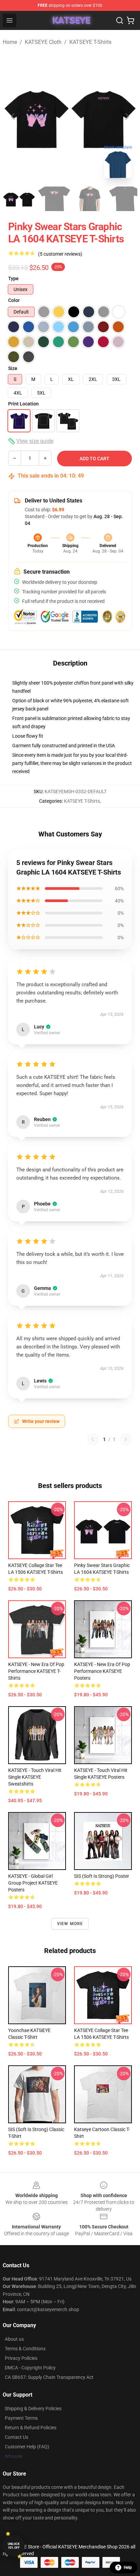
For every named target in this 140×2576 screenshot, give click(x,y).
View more (70, 1924)
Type (13, 278)
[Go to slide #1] (19, 199)
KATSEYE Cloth (43, 42)
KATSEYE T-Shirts (90, 42)
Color (14, 300)
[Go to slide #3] (90, 199)
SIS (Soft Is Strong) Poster (102, 1876)
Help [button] (128, 2567)
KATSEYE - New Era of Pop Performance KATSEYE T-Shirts (36, 1671)
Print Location (23, 404)
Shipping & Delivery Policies (33, 2409)
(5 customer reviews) (60, 254)
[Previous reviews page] (93, 1439)
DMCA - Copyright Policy (30, 2368)
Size (13, 368)
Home (10, 42)
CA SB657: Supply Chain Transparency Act (49, 2377)
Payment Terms (21, 2418)
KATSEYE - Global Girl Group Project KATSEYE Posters (33, 1883)
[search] (120, 20)
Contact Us (16, 2437)
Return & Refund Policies (31, 2428)
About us (14, 2339)
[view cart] (130, 20)
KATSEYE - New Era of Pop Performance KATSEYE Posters (102, 1671)
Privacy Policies (21, 2358)
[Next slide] (127, 116)
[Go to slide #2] (54, 199)
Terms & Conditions (25, 2349)
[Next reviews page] (126, 1439)
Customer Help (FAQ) (27, 2447)
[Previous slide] (13, 116)
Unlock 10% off (14, 2546)
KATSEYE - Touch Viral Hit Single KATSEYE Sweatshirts (35, 1777)
